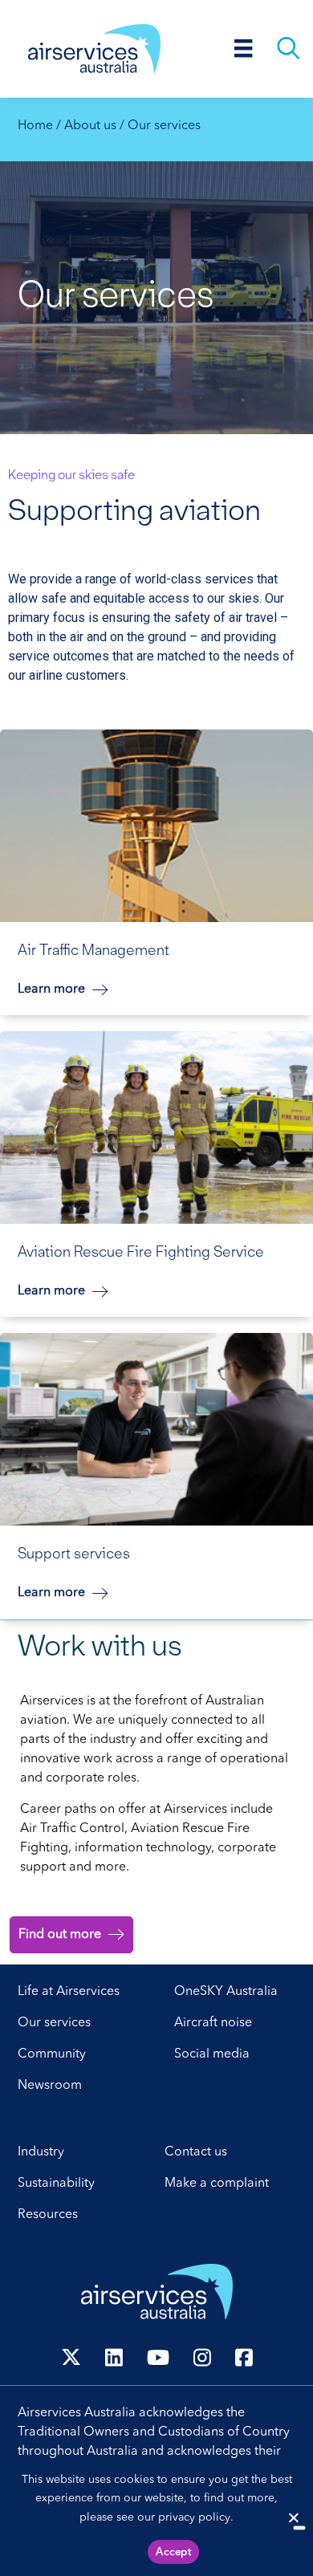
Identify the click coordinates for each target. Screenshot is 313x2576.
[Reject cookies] (293, 2517)
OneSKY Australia (226, 1992)
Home (35, 126)
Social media (212, 2054)
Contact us (196, 2152)
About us (90, 126)
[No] (299, 2528)
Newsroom (50, 2086)
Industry (41, 2152)
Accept (173, 2552)
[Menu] (244, 49)
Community (52, 2054)
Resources (48, 2215)
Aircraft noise (213, 2023)
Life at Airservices (69, 1992)
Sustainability (56, 2184)
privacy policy (194, 2517)
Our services (54, 2023)
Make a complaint (217, 2184)
